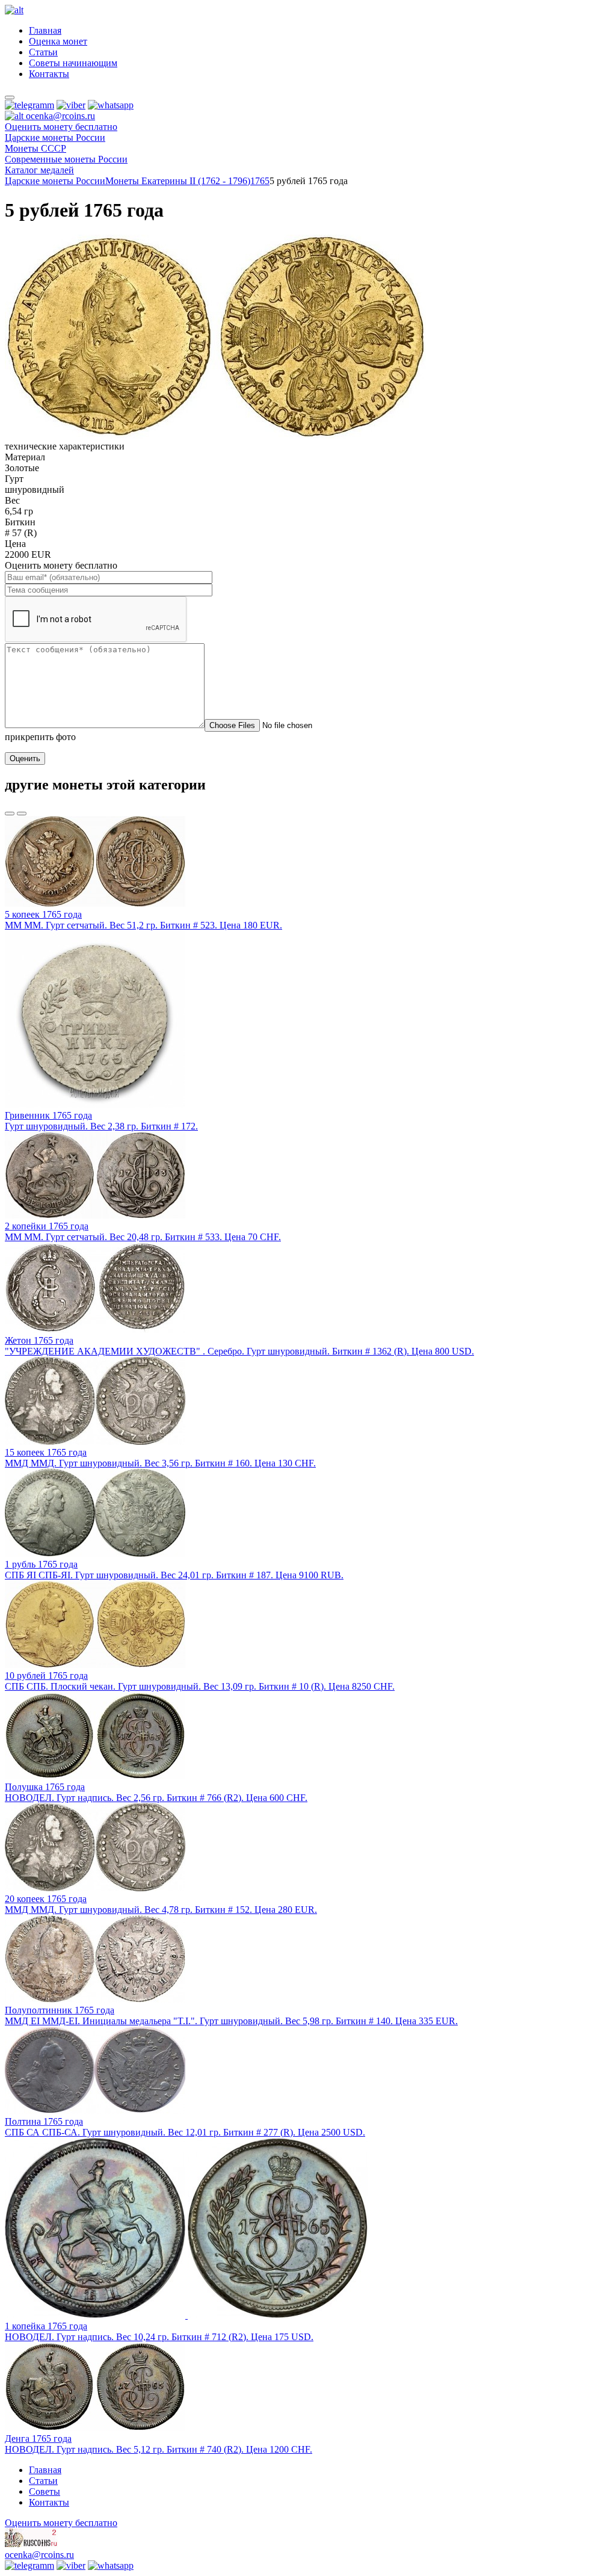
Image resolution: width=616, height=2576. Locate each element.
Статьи (43, 52)
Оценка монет (58, 41)
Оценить (25, 758)
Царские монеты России (55, 181)
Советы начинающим (73, 63)
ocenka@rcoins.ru (39, 2555)
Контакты (49, 74)
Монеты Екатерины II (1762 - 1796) (178, 181)
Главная (45, 30)
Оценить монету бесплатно (61, 127)
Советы (45, 2491)
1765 (260, 181)
